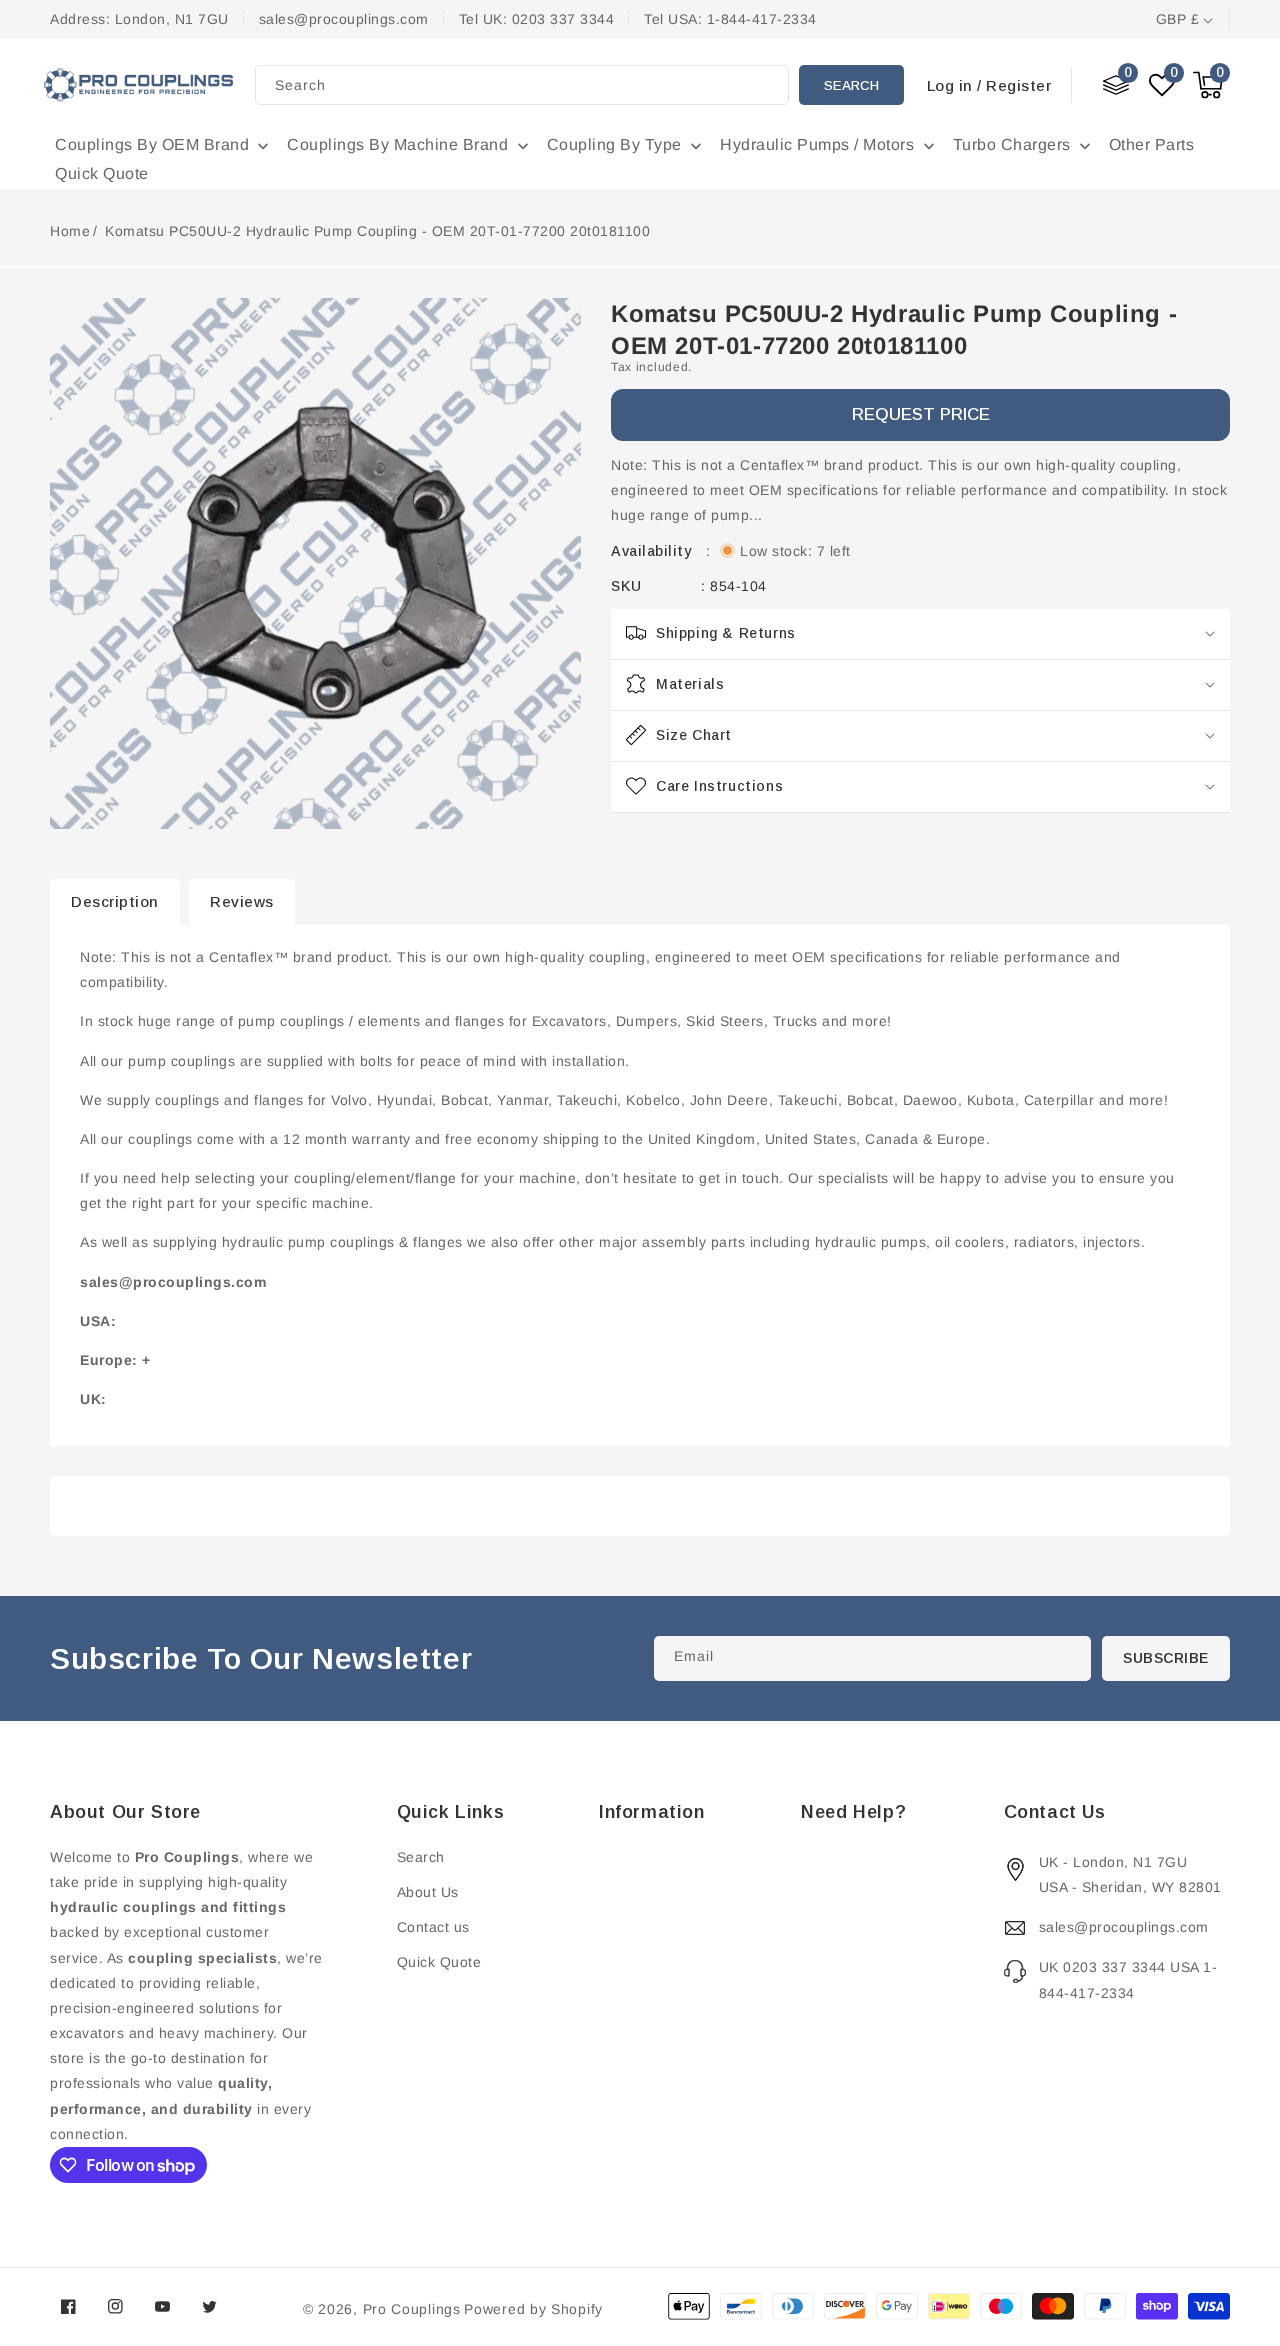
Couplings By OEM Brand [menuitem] (152, 144)
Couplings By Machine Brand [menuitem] (397, 144)
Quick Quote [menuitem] (102, 173)
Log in (950, 85)
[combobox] (522, 85)
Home (70, 231)
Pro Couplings (412, 2309)
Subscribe (1166, 1658)
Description (115, 901)
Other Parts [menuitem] (1152, 144)
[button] (1208, 85)
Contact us (433, 1927)
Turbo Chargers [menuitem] (1012, 144)
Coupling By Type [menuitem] (614, 144)
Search (851, 85)
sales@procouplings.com (1124, 1927)
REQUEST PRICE (921, 414)
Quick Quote (439, 1962)
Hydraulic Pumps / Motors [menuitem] (817, 144)
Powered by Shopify (533, 2309)
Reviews (242, 901)
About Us (428, 1892)
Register (1018, 85)
